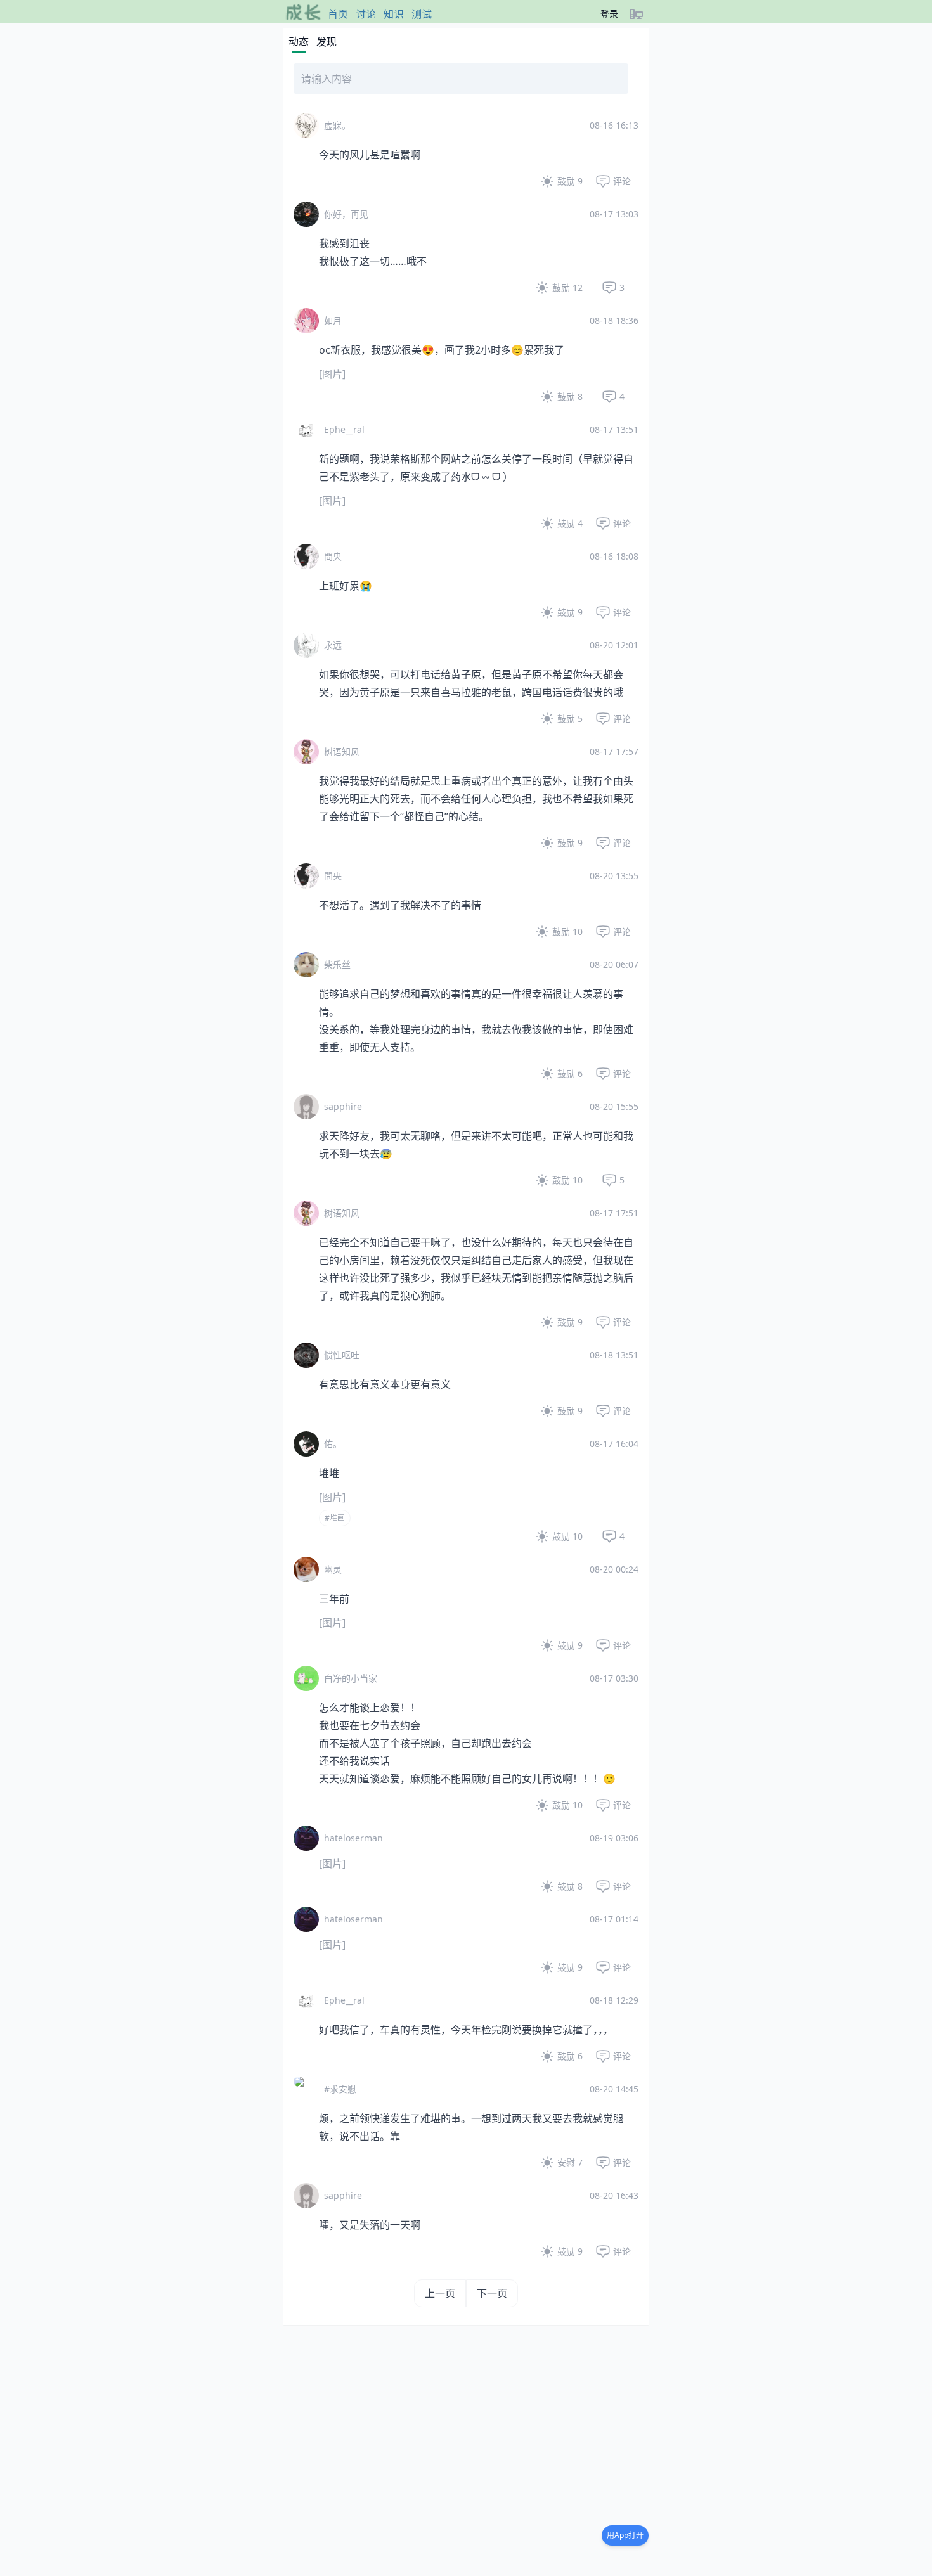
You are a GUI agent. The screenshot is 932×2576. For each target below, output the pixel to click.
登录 (609, 14)
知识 (394, 14)
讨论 (366, 14)
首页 (338, 14)
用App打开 (625, 2535)
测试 (422, 14)
